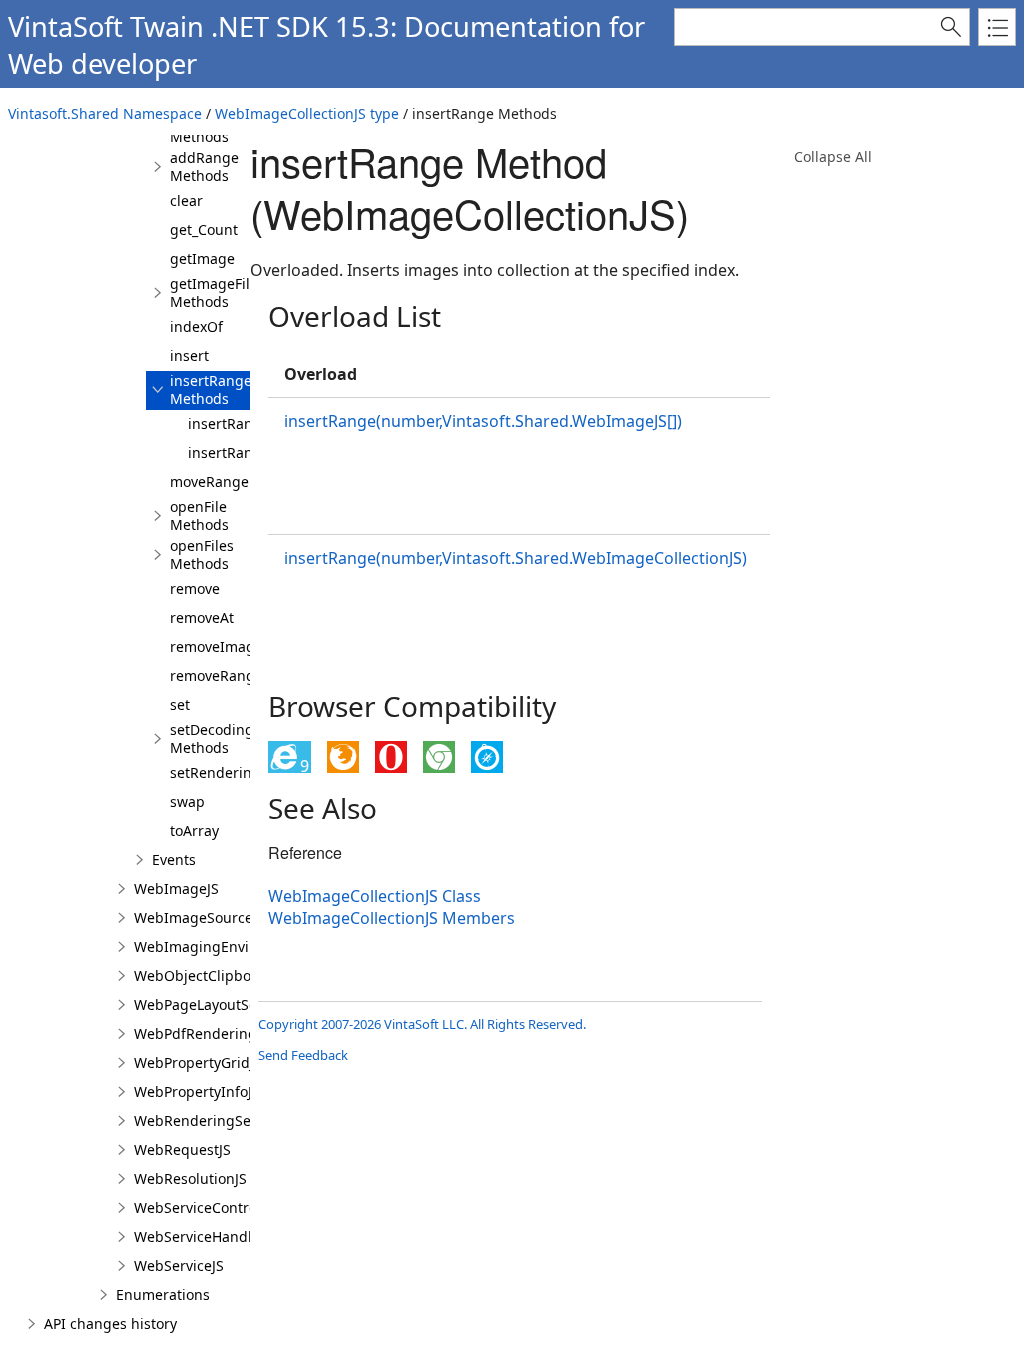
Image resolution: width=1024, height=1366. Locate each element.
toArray (194, 830)
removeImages (220, 646)
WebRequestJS (182, 1149)
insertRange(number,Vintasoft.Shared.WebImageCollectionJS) (515, 558)
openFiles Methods (202, 554)
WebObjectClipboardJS (210, 975)
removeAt (202, 617)
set (180, 704)
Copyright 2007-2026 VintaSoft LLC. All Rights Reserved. (422, 1024)
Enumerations (163, 1294)
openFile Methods (199, 515)
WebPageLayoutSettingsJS (221, 1004)
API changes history (110, 1323)
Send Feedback (303, 1055)
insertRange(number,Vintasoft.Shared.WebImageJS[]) (483, 421)
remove (195, 588)
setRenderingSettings (243, 772)
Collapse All (833, 156)
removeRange (216, 675)
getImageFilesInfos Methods (234, 292)
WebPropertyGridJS (198, 1062)
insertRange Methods (211, 389)
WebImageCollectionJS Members (391, 918)
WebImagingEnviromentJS (222, 946)
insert (189, 355)
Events (174, 859)
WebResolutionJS (190, 1178)
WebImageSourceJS (199, 917)
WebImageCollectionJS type (307, 113)
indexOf (196, 326)
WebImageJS (176, 888)
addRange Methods (204, 166)
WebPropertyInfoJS (197, 1091)
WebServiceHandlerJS (206, 1236)
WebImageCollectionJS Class (374, 896)
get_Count (204, 229)
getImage (202, 258)
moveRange (209, 481)
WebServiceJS (179, 1265)
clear (186, 200)
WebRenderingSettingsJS (218, 1120)
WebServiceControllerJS (212, 1207)
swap (187, 801)
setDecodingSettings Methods (239, 738)
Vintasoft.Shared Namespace (105, 113)
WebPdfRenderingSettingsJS (229, 1033)
